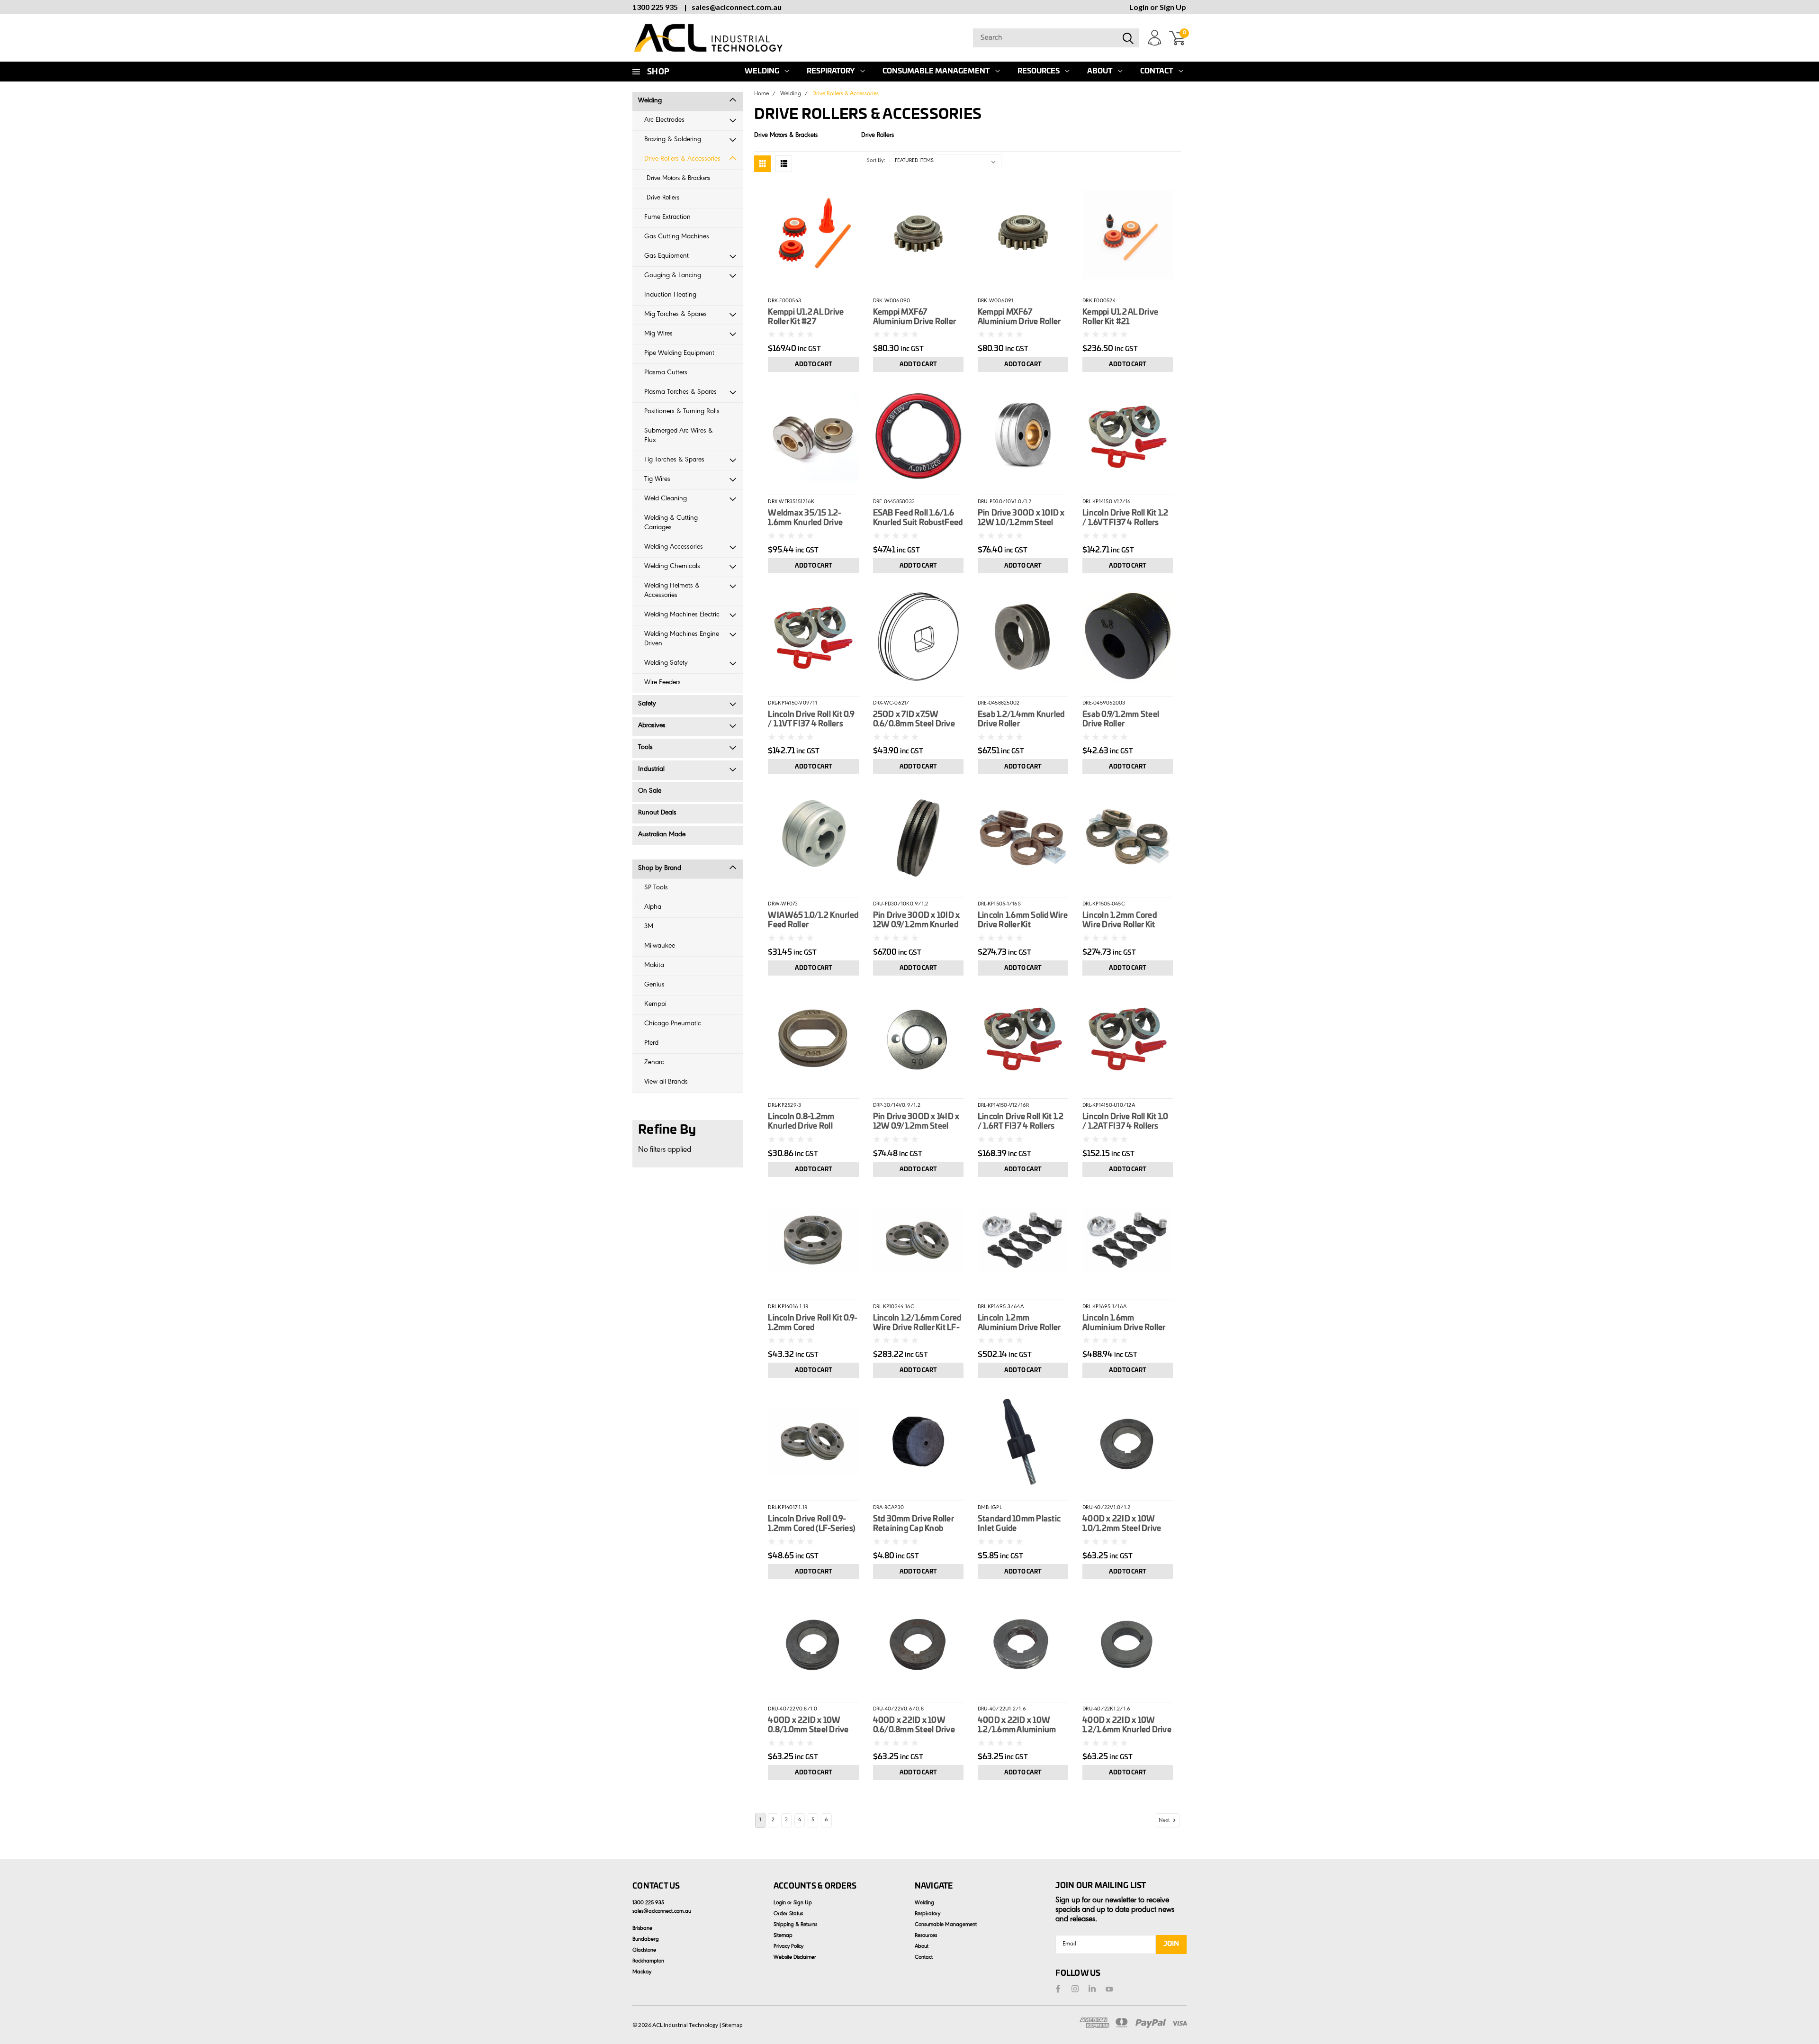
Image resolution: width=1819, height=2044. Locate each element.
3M (649, 927)
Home (761, 94)
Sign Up (1173, 7)
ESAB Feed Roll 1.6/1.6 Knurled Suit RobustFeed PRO (918, 518)
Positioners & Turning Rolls (682, 412)
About (1100, 71)
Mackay (642, 1972)
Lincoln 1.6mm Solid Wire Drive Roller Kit (1023, 920)
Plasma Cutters (666, 373)
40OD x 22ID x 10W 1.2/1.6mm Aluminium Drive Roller (1017, 1726)
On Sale (650, 791)
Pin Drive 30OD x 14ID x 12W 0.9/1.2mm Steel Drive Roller (916, 1122)
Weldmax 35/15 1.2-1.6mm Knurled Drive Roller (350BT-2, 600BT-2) (812, 518)
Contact (1157, 71)
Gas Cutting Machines (677, 237)
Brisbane (642, 1929)
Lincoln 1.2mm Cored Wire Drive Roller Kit (1120, 920)
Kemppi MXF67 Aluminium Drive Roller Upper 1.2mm (1019, 317)
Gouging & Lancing (673, 276)
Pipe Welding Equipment (679, 354)
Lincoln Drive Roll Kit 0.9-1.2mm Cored (813, 1323)
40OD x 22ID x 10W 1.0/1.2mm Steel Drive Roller (1122, 1524)
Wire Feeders (662, 683)
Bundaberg (646, 1940)
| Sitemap (731, 2025)
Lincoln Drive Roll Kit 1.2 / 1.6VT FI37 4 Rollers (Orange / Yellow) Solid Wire (1126, 518)
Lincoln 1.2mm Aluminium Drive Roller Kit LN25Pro (1019, 1323)
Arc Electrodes (664, 121)
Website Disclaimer (795, 1958)
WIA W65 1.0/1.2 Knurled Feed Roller (813, 920)
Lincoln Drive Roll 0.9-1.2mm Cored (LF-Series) (811, 1524)
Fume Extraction (667, 218)
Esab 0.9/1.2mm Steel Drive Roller (1121, 719)
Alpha (653, 908)
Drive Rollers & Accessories (682, 159)
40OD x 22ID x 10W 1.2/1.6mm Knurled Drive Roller (1127, 1726)
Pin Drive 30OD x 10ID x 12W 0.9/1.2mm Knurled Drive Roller (917, 921)
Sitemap (783, 1936)
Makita (654, 966)
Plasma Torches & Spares (680, 393)
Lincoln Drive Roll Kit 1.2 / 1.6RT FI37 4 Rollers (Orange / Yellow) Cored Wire (1021, 1122)
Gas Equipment (666, 257)
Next (1165, 1821)
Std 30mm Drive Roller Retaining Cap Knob (913, 1524)
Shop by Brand (660, 869)
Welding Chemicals (672, 567)
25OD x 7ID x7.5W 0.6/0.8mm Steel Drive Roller (914, 720)
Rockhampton (648, 1962)
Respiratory (831, 71)
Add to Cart (814, 364)
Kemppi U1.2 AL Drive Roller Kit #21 (1120, 317)
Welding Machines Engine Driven (682, 639)
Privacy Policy (788, 1947)
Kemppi (655, 1005)
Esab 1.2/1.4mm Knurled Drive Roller (1021, 719)
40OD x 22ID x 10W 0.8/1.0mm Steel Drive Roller (808, 1726)
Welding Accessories (674, 547)
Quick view (814, 233)
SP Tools (656, 888)
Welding (762, 71)
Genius (654, 985)
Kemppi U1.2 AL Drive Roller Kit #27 (806, 317)
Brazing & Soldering (673, 140)
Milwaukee (660, 946)
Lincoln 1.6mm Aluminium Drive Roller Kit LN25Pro (1124, 1323)
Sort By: (876, 161)
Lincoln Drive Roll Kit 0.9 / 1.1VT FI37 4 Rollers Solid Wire (811, 720)
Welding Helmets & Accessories (672, 591)
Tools (645, 748)
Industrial (651, 770)
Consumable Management (936, 71)
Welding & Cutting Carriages (671, 523)
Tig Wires (657, 480)
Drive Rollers (663, 199)
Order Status (788, 1914)
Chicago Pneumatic (673, 1024)
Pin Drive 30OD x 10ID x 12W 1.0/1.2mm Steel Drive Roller (1021, 518)
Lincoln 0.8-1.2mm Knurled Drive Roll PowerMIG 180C (801, 1122)
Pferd (651, 1044)
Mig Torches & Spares (675, 315)
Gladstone (644, 1951)
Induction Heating (670, 295)
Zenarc (654, 1063)
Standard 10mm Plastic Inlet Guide (1019, 1524)
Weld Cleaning (666, 499)
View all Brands (666, 1082)
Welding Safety (666, 664)
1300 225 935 (655, 7)
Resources (1039, 71)
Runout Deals (657, 813)
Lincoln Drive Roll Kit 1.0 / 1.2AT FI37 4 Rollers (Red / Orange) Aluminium (1126, 1122)
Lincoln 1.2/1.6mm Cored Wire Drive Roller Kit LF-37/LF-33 (917, 1323)
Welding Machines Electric (682, 615)
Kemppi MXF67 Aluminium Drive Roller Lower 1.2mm (914, 317)
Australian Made (662, 835)
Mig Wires (658, 334)
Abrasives (652, 726)
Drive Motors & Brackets (678, 179)
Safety (647, 704)
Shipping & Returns (795, 1925)
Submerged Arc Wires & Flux (679, 436)
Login (1139, 7)
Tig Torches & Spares (674, 460)
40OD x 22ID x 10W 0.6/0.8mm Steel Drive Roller (914, 1726)
